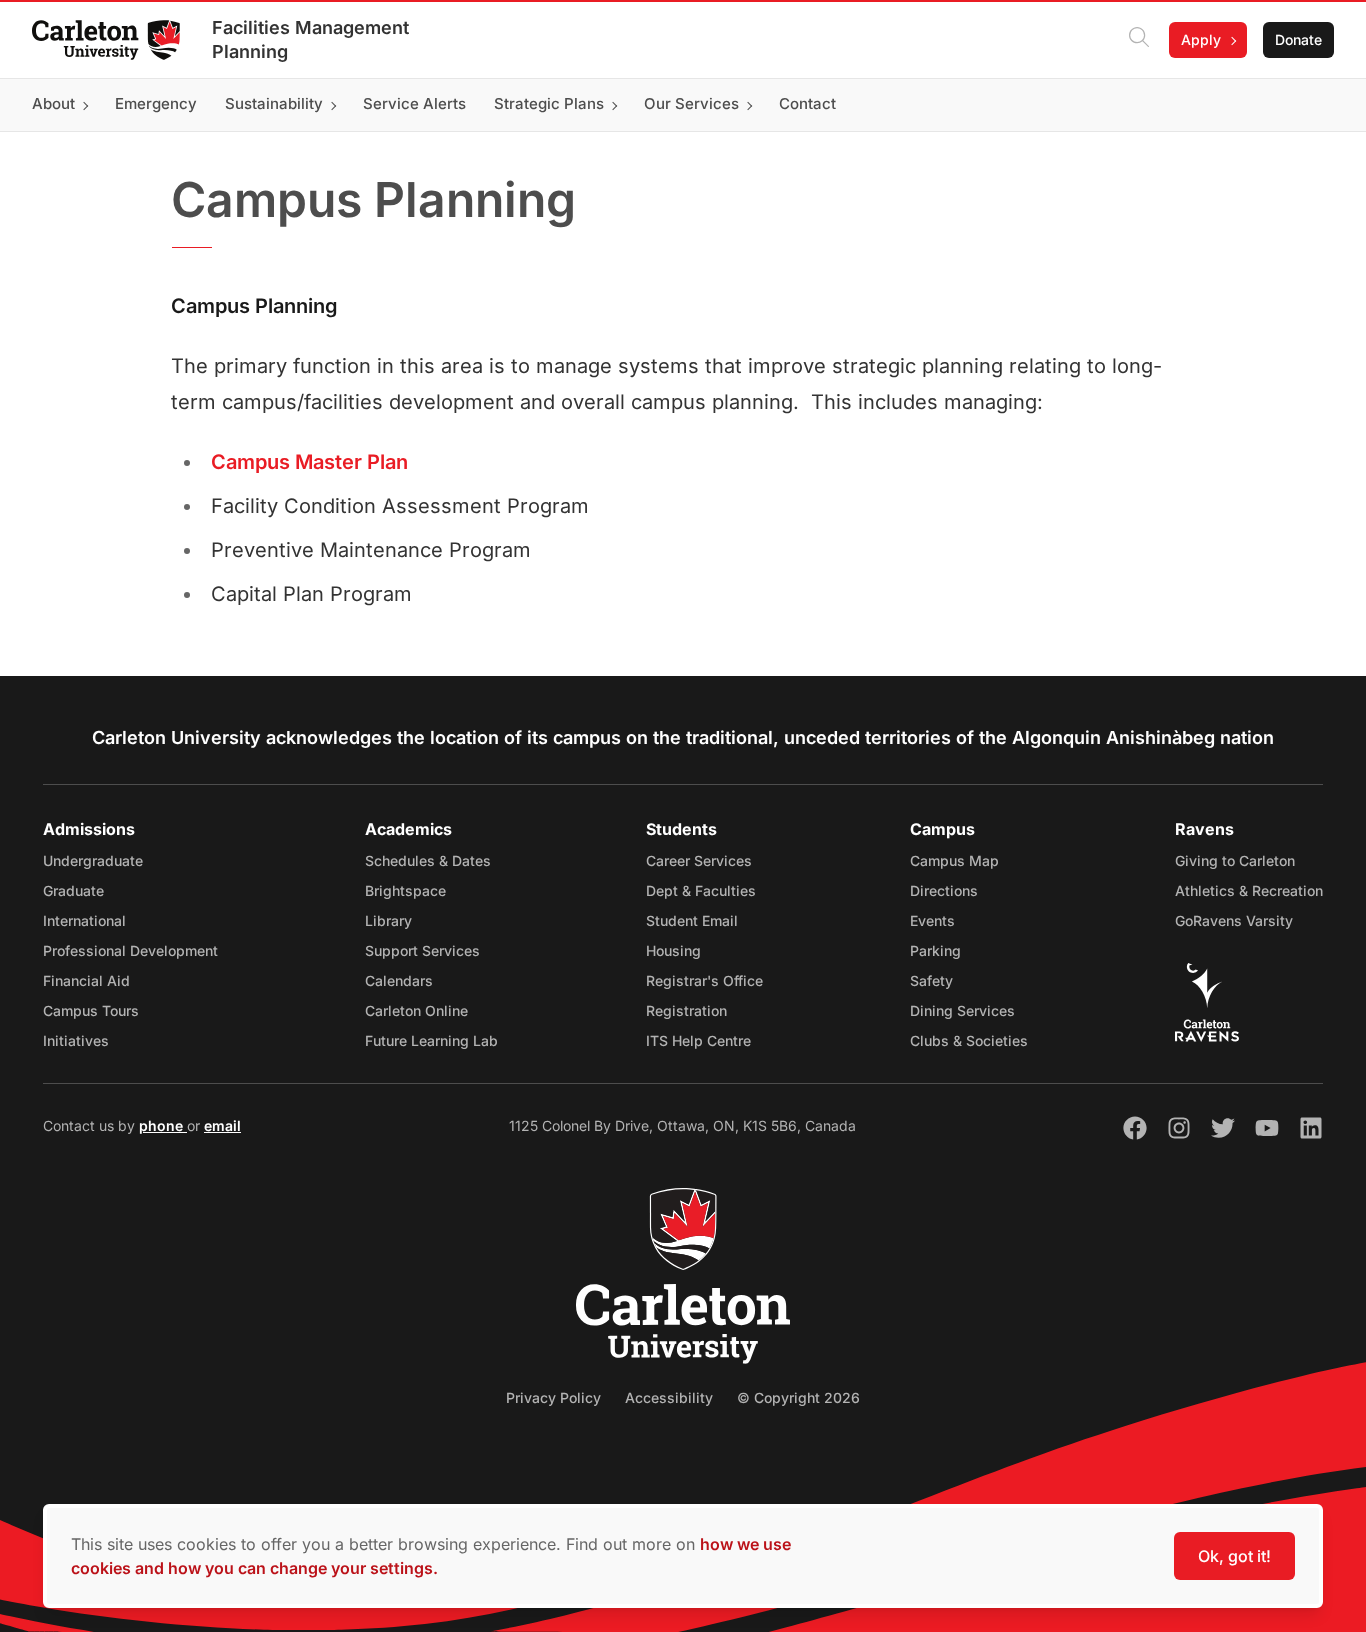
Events (932, 920)
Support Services (422, 950)
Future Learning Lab (431, 1040)
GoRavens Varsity (1234, 920)
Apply (1201, 39)
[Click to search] (1139, 40)
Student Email (692, 920)
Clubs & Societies (969, 1040)
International (84, 920)
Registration (686, 1010)
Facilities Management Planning (310, 39)
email (222, 1125)
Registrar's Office (704, 980)
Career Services (699, 860)
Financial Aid (86, 980)
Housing (673, 950)
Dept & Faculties (701, 890)
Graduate (73, 890)
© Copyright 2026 (798, 1397)
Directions (944, 890)
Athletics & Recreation (1249, 890)
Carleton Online (416, 1010)
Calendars (399, 980)
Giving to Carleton (1235, 860)
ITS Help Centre (698, 1040)
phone (163, 1125)
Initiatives (76, 1040)
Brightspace (405, 890)
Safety (931, 980)
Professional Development (130, 950)
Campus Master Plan (309, 462)
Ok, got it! (1234, 1556)
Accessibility (669, 1397)
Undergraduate (93, 860)
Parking (935, 950)
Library (388, 920)
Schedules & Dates (428, 860)
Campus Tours (91, 1010)
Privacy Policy (553, 1397)
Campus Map (954, 860)
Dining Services (962, 1010)
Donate (1298, 39)
